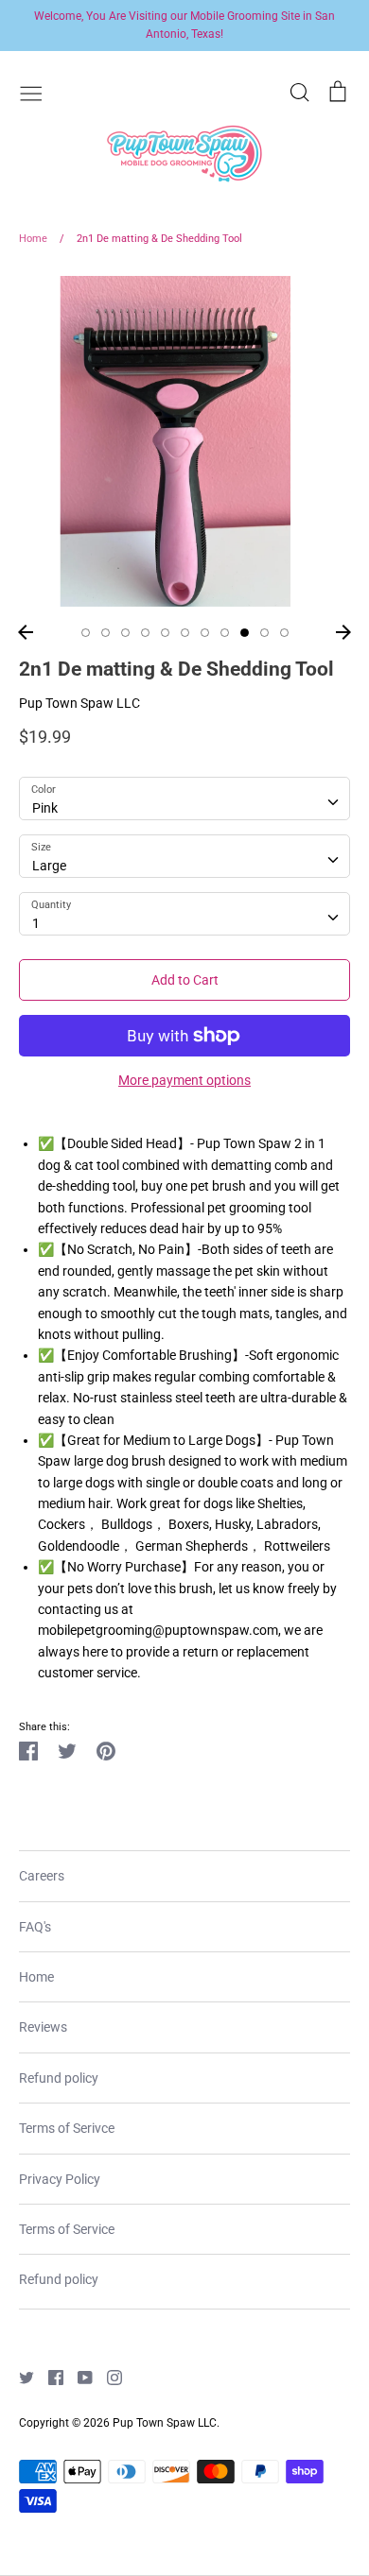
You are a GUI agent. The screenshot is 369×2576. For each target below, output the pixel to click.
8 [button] (225, 633)
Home (36, 1977)
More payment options (184, 1080)
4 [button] (145, 633)
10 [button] (264, 633)
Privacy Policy (60, 2179)
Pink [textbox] (45, 808)
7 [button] (205, 633)
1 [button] (86, 633)
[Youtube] (78, 2377)
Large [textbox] (49, 866)
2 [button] (105, 633)
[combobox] (184, 799)
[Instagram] (107, 2377)
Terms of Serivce (67, 2128)
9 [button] (245, 633)
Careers (42, 1876)
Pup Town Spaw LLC (79, 703)
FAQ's (35, 1927)
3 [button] (125, 633)
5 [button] (165, 633)
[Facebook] (49, 2377)
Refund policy (59, 2078)
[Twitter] (19, 2377)
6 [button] (185, 633)
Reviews (43, 2027)
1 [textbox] (36, 923)
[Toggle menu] (31, 92)
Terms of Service (67, 2229)
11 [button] (284, 633)
